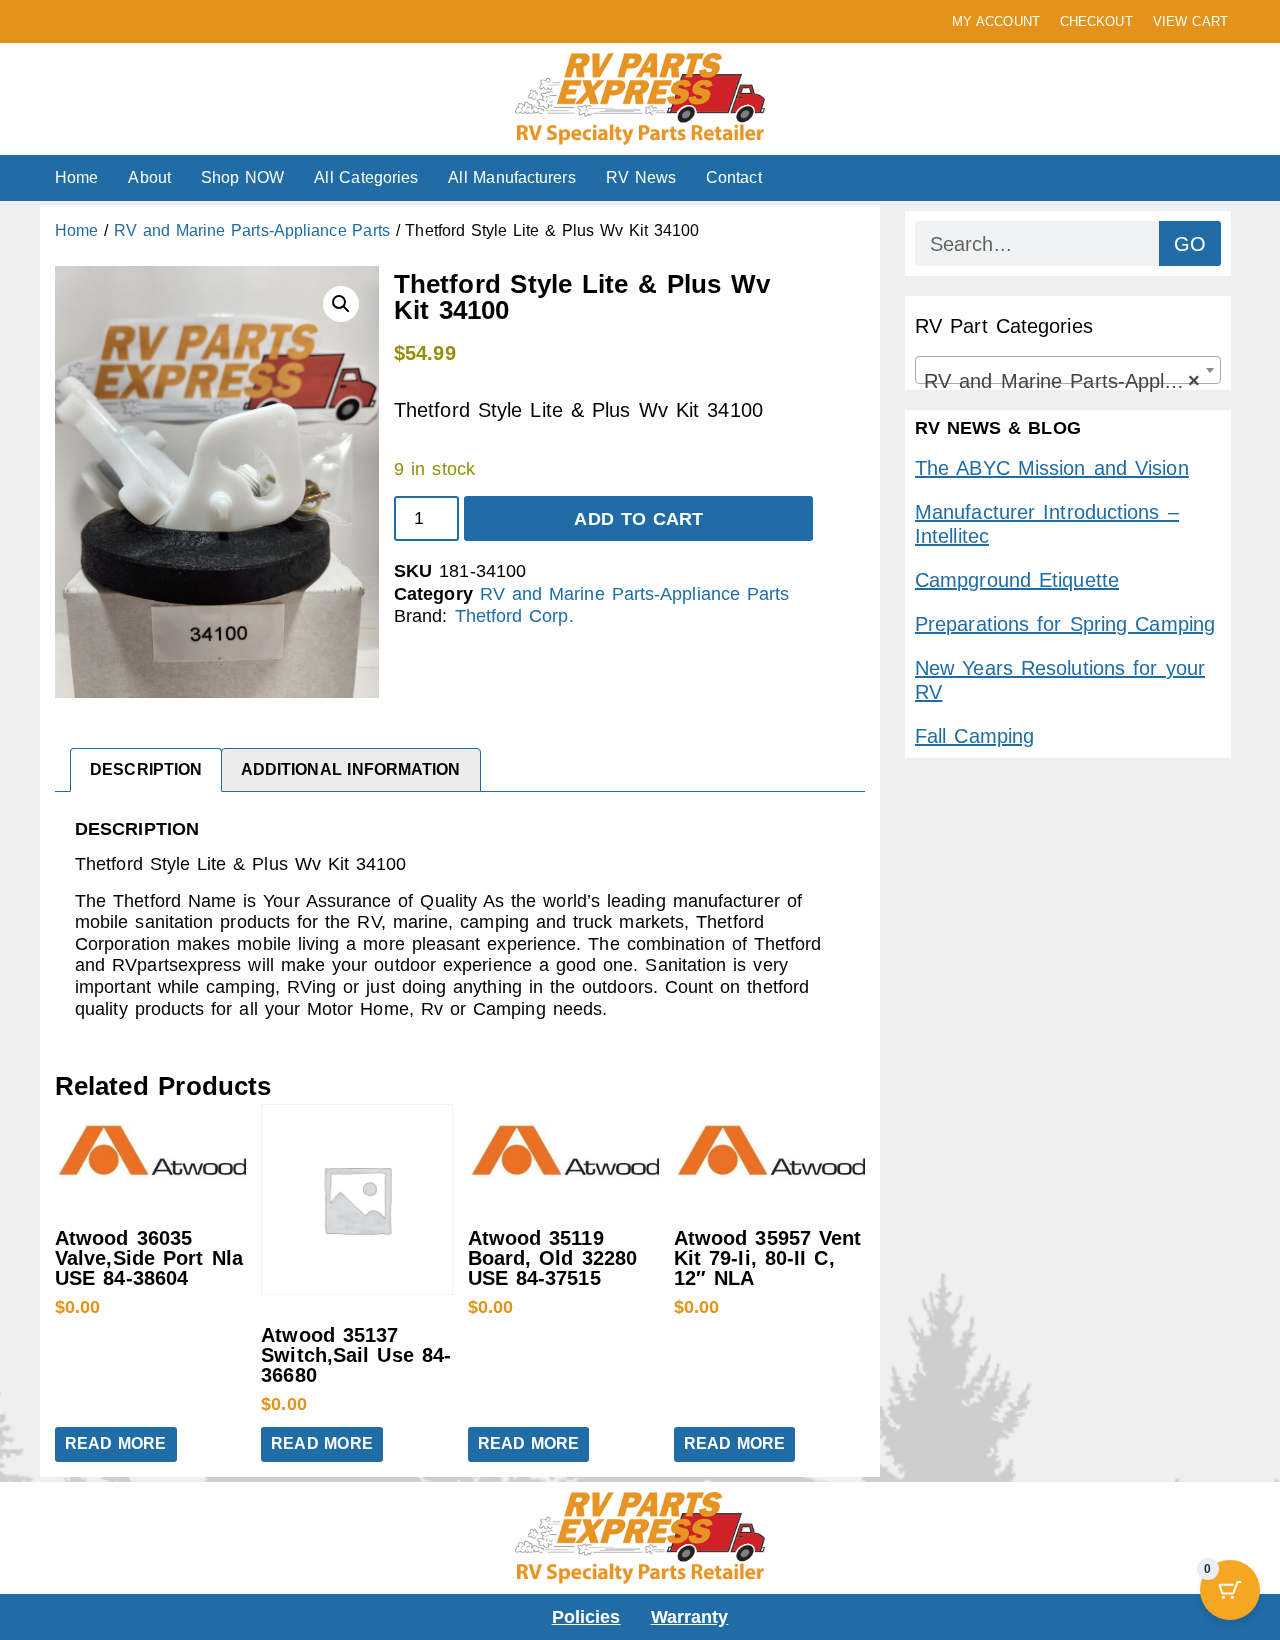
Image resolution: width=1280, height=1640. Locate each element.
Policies (586, 1617)
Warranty (690, 1617)
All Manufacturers (511, 177)
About (149, 177)
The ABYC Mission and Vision (1052, 468)
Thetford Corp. (514, 616)
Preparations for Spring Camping (1065, 624)
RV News (641, 177)
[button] (341, 304)
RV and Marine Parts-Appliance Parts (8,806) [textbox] (1072, 381)
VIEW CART (1190, 21)
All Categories (366, 177)
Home (76, 177)
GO (1190, 244)
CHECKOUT (1096, 21)
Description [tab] (146, 769)
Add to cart (638, 519)
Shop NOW (242, 177)
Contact (734, 177)
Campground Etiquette (1017, 580)
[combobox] (1068, 370)
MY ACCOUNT (996, 21)
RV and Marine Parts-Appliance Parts (252, 230)
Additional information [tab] (351, 769)
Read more (116, 1443)
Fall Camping (974, 736)
